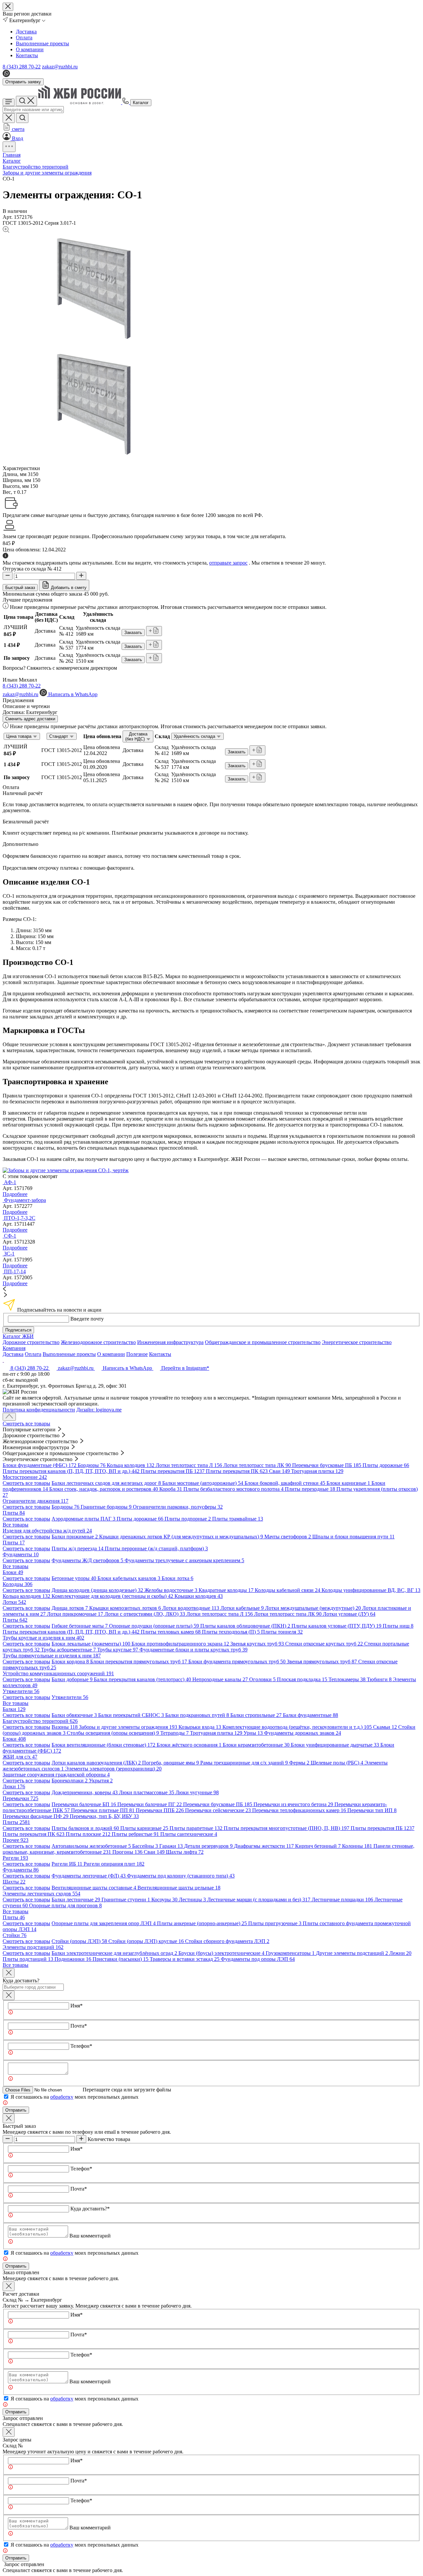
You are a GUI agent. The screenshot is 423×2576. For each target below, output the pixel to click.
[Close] (9, 1973)
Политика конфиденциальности (39, 1410)
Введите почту (87, 1319)
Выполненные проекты (42, 43)
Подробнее (15, 1194)
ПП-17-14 (15, 1271)
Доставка (26, 32)
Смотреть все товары (26, 1424)
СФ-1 (10, 1236)
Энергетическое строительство (357, 1342)
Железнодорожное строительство (98, 1342)
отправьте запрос (228, 563)
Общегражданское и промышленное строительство (263, 1342)
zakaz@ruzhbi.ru (60, 67)
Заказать (133, 633)
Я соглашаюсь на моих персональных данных (75, 2097)
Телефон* (81, 2046)
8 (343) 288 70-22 (22, 67)
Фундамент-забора (25, 1200)
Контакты (27, 55)
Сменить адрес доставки (30, 719)
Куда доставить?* (90, 2209)
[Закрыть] (9, 1995)
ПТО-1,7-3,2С (20, 1218)
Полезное (137, 1354)
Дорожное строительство (31, 1342)
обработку (62, 2097)
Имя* (77, 2006)
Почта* (79, 2026)
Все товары (16, 1525)
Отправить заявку (23, 82)
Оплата (24, 38)
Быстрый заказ (20, 588)
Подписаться (18, 1330)
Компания (14, 1348)
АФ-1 (10, 1182)
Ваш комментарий (90, 2236)
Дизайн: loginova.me (99, 1410)
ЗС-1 (9, 1254)
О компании (30, 49)
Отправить (16, 2110)
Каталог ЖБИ (18, 1336)
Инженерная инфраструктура (170, 1342)
